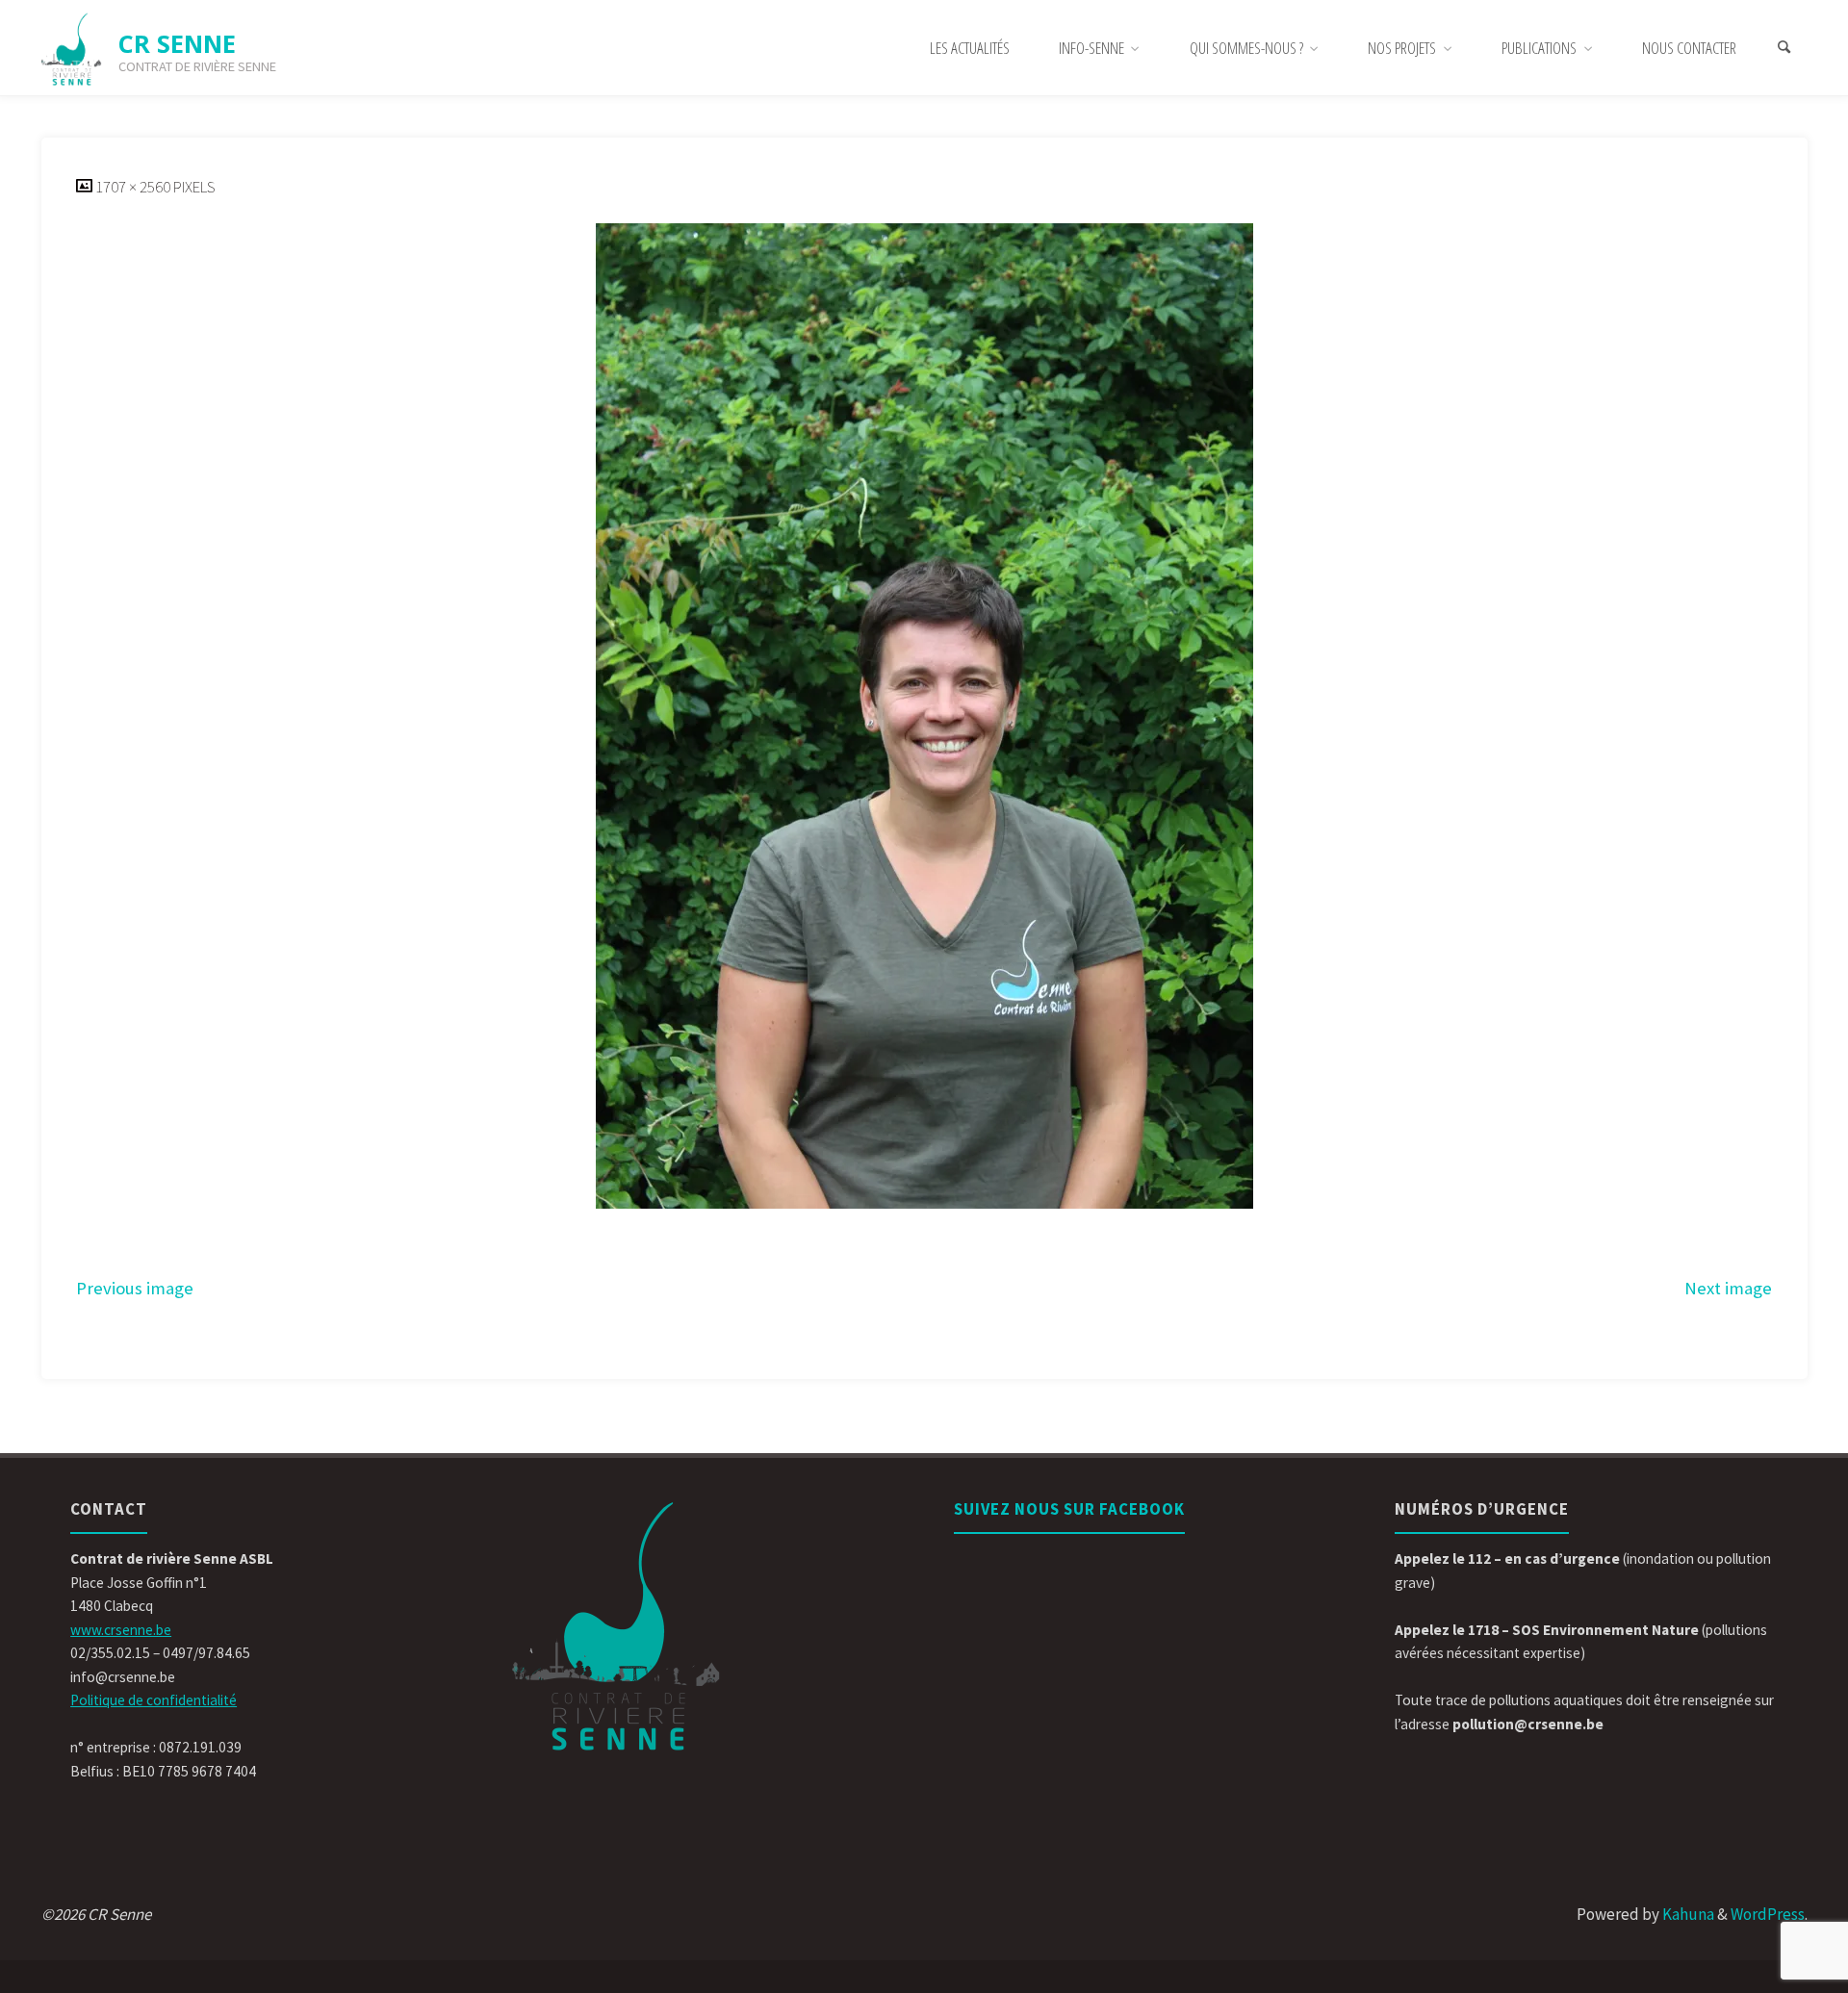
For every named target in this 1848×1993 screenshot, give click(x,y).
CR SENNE (177, 43)
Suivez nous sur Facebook (1069, 1509)
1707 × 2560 (134, 187)
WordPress (1768, 1914)
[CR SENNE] (72, 48)
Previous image (135, 1288)
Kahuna (1687, 1914)
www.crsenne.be (121, 1630)
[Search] (1784, 48)
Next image (1728, 1288)
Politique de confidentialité (154, 1700)
